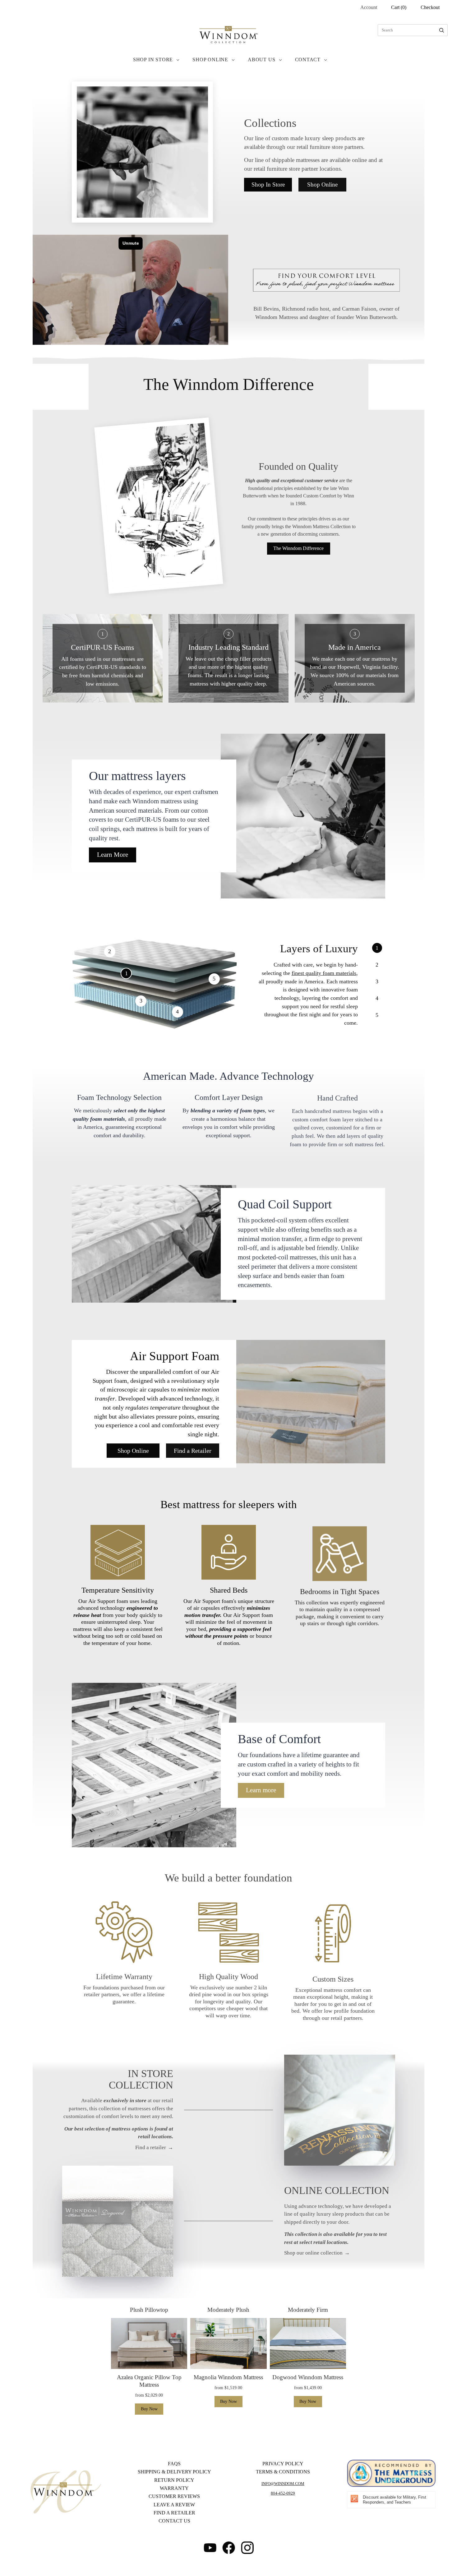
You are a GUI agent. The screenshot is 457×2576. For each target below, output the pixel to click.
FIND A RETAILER (174, 2513)
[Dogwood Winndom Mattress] (308, 2343)
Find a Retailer (193, 1451)
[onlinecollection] (118, 2221)
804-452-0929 (283, 2493)
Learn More (113, 855)
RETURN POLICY (174, 2480)
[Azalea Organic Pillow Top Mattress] (149, 2343)
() (399, 7)
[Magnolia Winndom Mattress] (228, 2343)
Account (369, 7)
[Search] (442, 30)
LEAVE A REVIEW (174, 2504)
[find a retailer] (340, 2110)
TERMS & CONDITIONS (283, 2472)
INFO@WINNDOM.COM (283, 2484)
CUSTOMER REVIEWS (174, 2496)
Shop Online (210, 60)
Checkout (430, 7)
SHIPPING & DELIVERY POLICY (174, 2472)
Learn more (261, 1790)
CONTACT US (174, 2521)
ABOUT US (261, 60)
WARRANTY (174, 2488)
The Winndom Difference (298, 548)
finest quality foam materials (324, 973)
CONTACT (308, 60)
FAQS (174, 2464)
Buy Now (149, 2409)
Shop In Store (153, 60)
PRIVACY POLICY (283, 2464)
